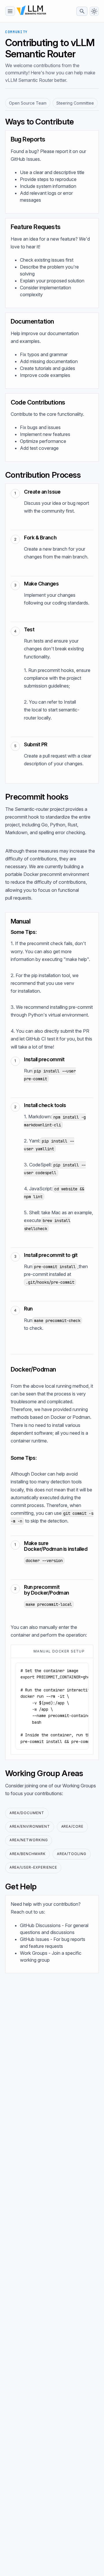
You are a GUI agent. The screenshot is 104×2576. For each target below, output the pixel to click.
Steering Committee (75, 103)
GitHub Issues (25, 159)
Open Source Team (28, 103)
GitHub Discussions (40, 1925)
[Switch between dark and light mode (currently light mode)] (94, 11)
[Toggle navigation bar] (10, 11)
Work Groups (34, 1953)
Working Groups (79, 1786)
